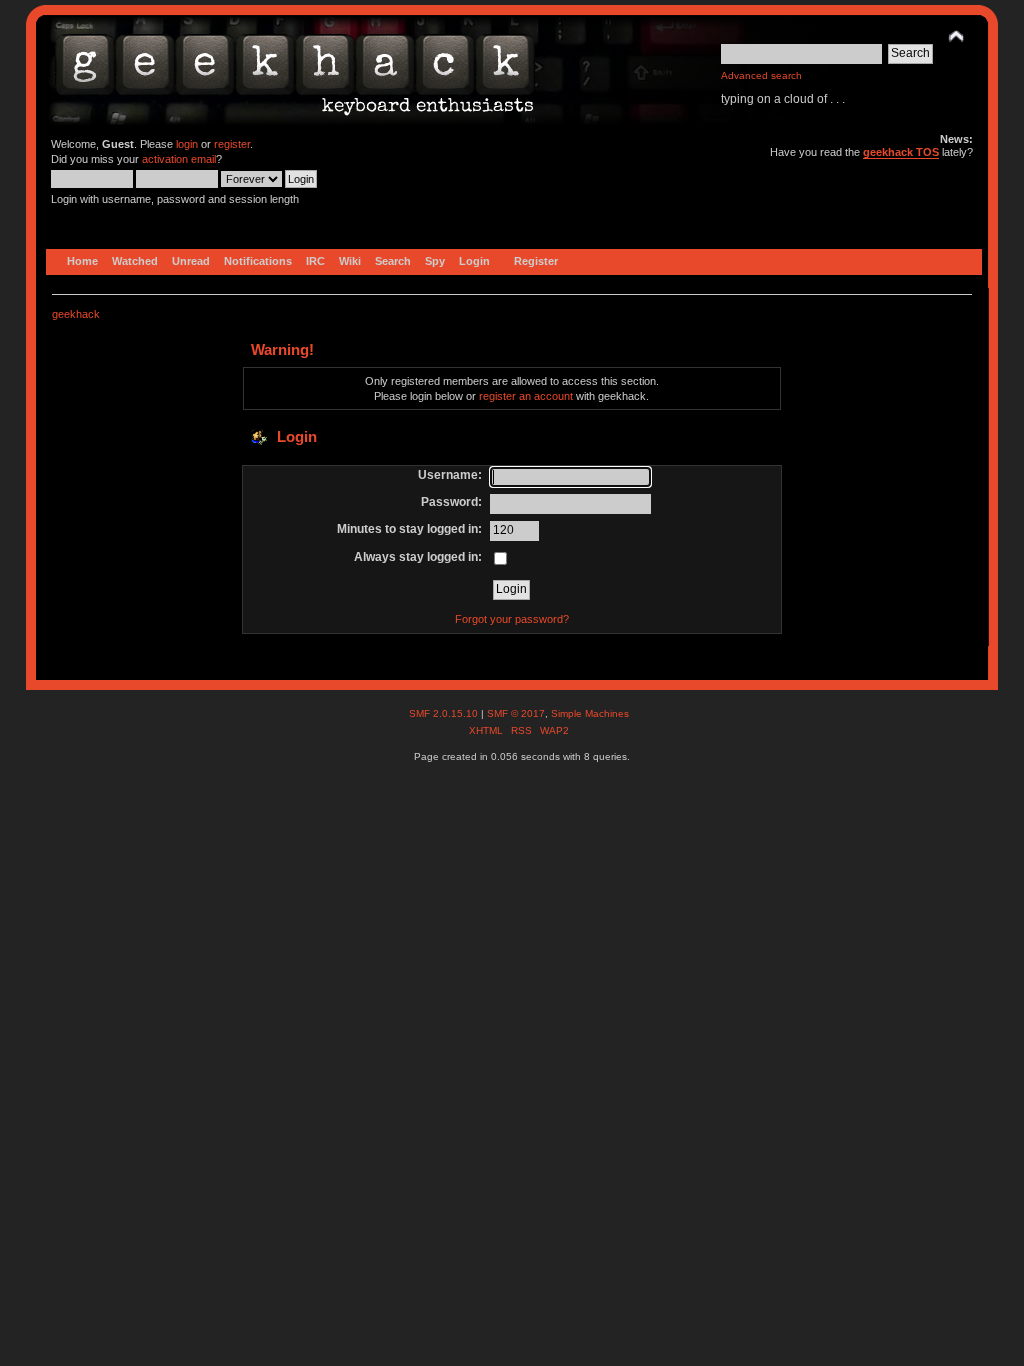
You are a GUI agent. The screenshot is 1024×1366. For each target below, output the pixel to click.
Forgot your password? (512, 619)
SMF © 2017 (516, 713)
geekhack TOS (901, 152)
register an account (526, 396)
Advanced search (761, 75)
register (232, 144)
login (187, 144)
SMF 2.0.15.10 (445, 713)
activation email (179, 159)
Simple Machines (590, 713)
